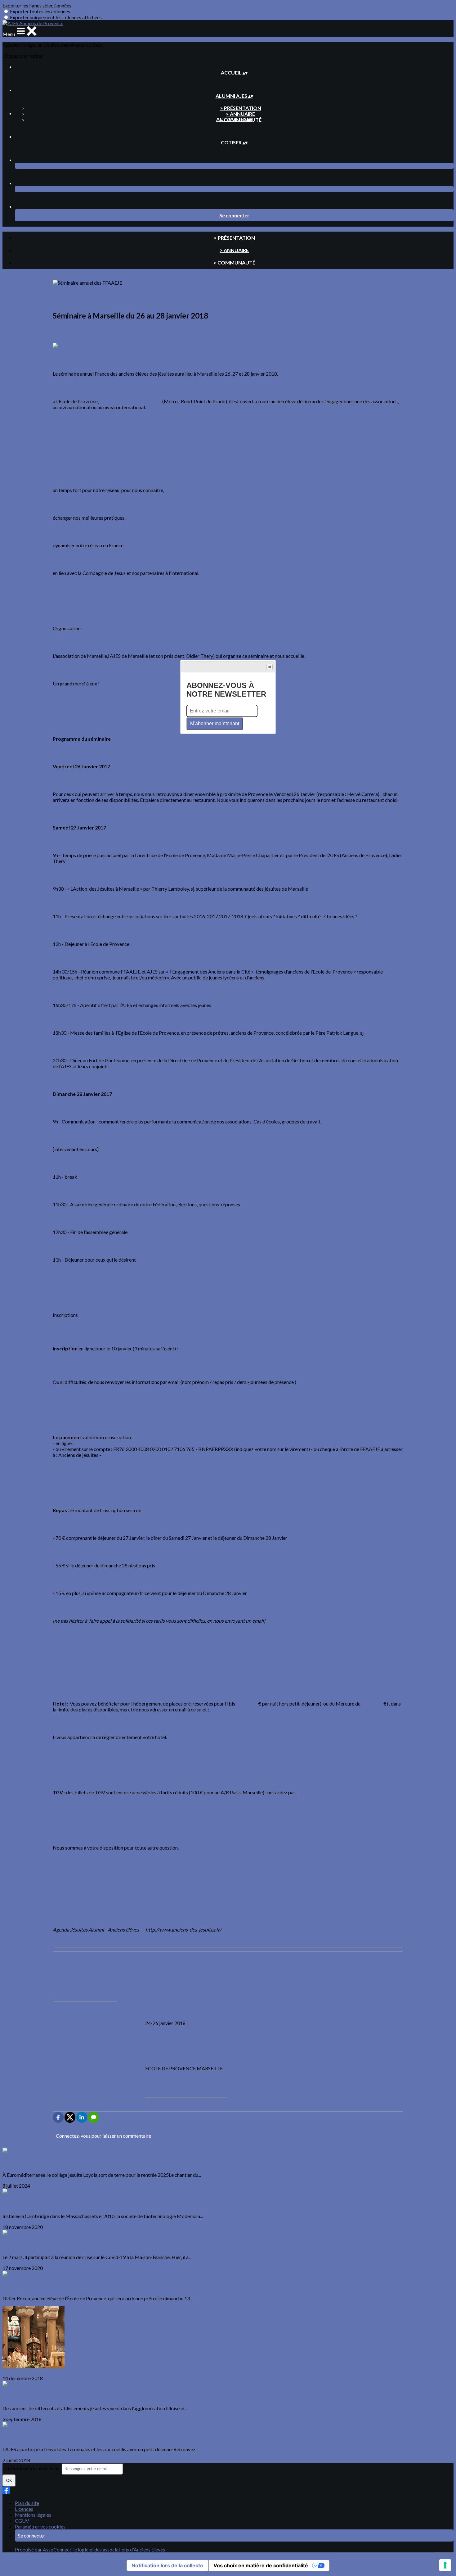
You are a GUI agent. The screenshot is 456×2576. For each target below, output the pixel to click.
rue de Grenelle (133, 1455)
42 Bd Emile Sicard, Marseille (130, 401)
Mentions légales (33, 2515)
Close (270, 667)
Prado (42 (247, 1704)
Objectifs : (64, 462)
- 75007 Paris (164, 1455)
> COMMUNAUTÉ (234, 262)
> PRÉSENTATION (241, 108)
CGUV (22, 2521)
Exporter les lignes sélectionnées (37, 5)
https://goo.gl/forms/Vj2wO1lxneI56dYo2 (98, 1354)
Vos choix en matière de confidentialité (261, 2565)
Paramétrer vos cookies (40, 2526)
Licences (24, 2509)
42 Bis (109, 1455)
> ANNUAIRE (240, 114)
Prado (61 (372, 1704)
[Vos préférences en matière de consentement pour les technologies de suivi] (445, 2565)
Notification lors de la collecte (167, 2565)
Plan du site (27, 2503)
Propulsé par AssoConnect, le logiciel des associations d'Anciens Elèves (90, 2549)
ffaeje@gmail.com (229, 1709)
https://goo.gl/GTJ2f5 (98, 1443)
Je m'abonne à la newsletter (32, 2468)
